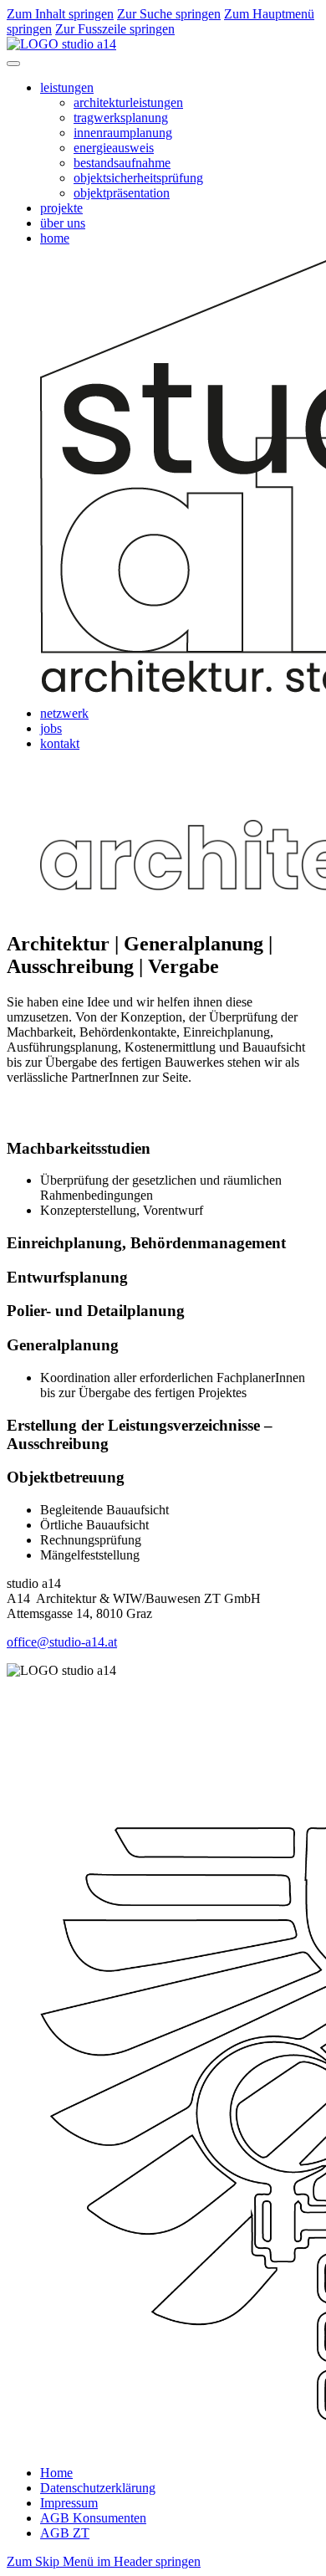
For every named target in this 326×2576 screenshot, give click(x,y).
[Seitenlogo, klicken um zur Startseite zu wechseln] (61, 44)
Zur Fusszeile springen (115, 29)
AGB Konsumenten (93, 2518)
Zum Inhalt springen (60, 14)
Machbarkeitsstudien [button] (79, 1148)
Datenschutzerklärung (98, 2488)
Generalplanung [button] (63, 1345)
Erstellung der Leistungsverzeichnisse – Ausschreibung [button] (140, 1434)
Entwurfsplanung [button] (67, 1277)
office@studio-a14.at (62, 1642)
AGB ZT (65, 2533)
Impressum (69, 2503)
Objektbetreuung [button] (66, 1477)
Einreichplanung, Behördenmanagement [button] (146, 1243)
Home (56, 2473)
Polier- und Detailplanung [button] (96, 1311)
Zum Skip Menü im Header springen (104, 2561)
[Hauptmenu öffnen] (13, 64)
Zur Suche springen (169, 14)
